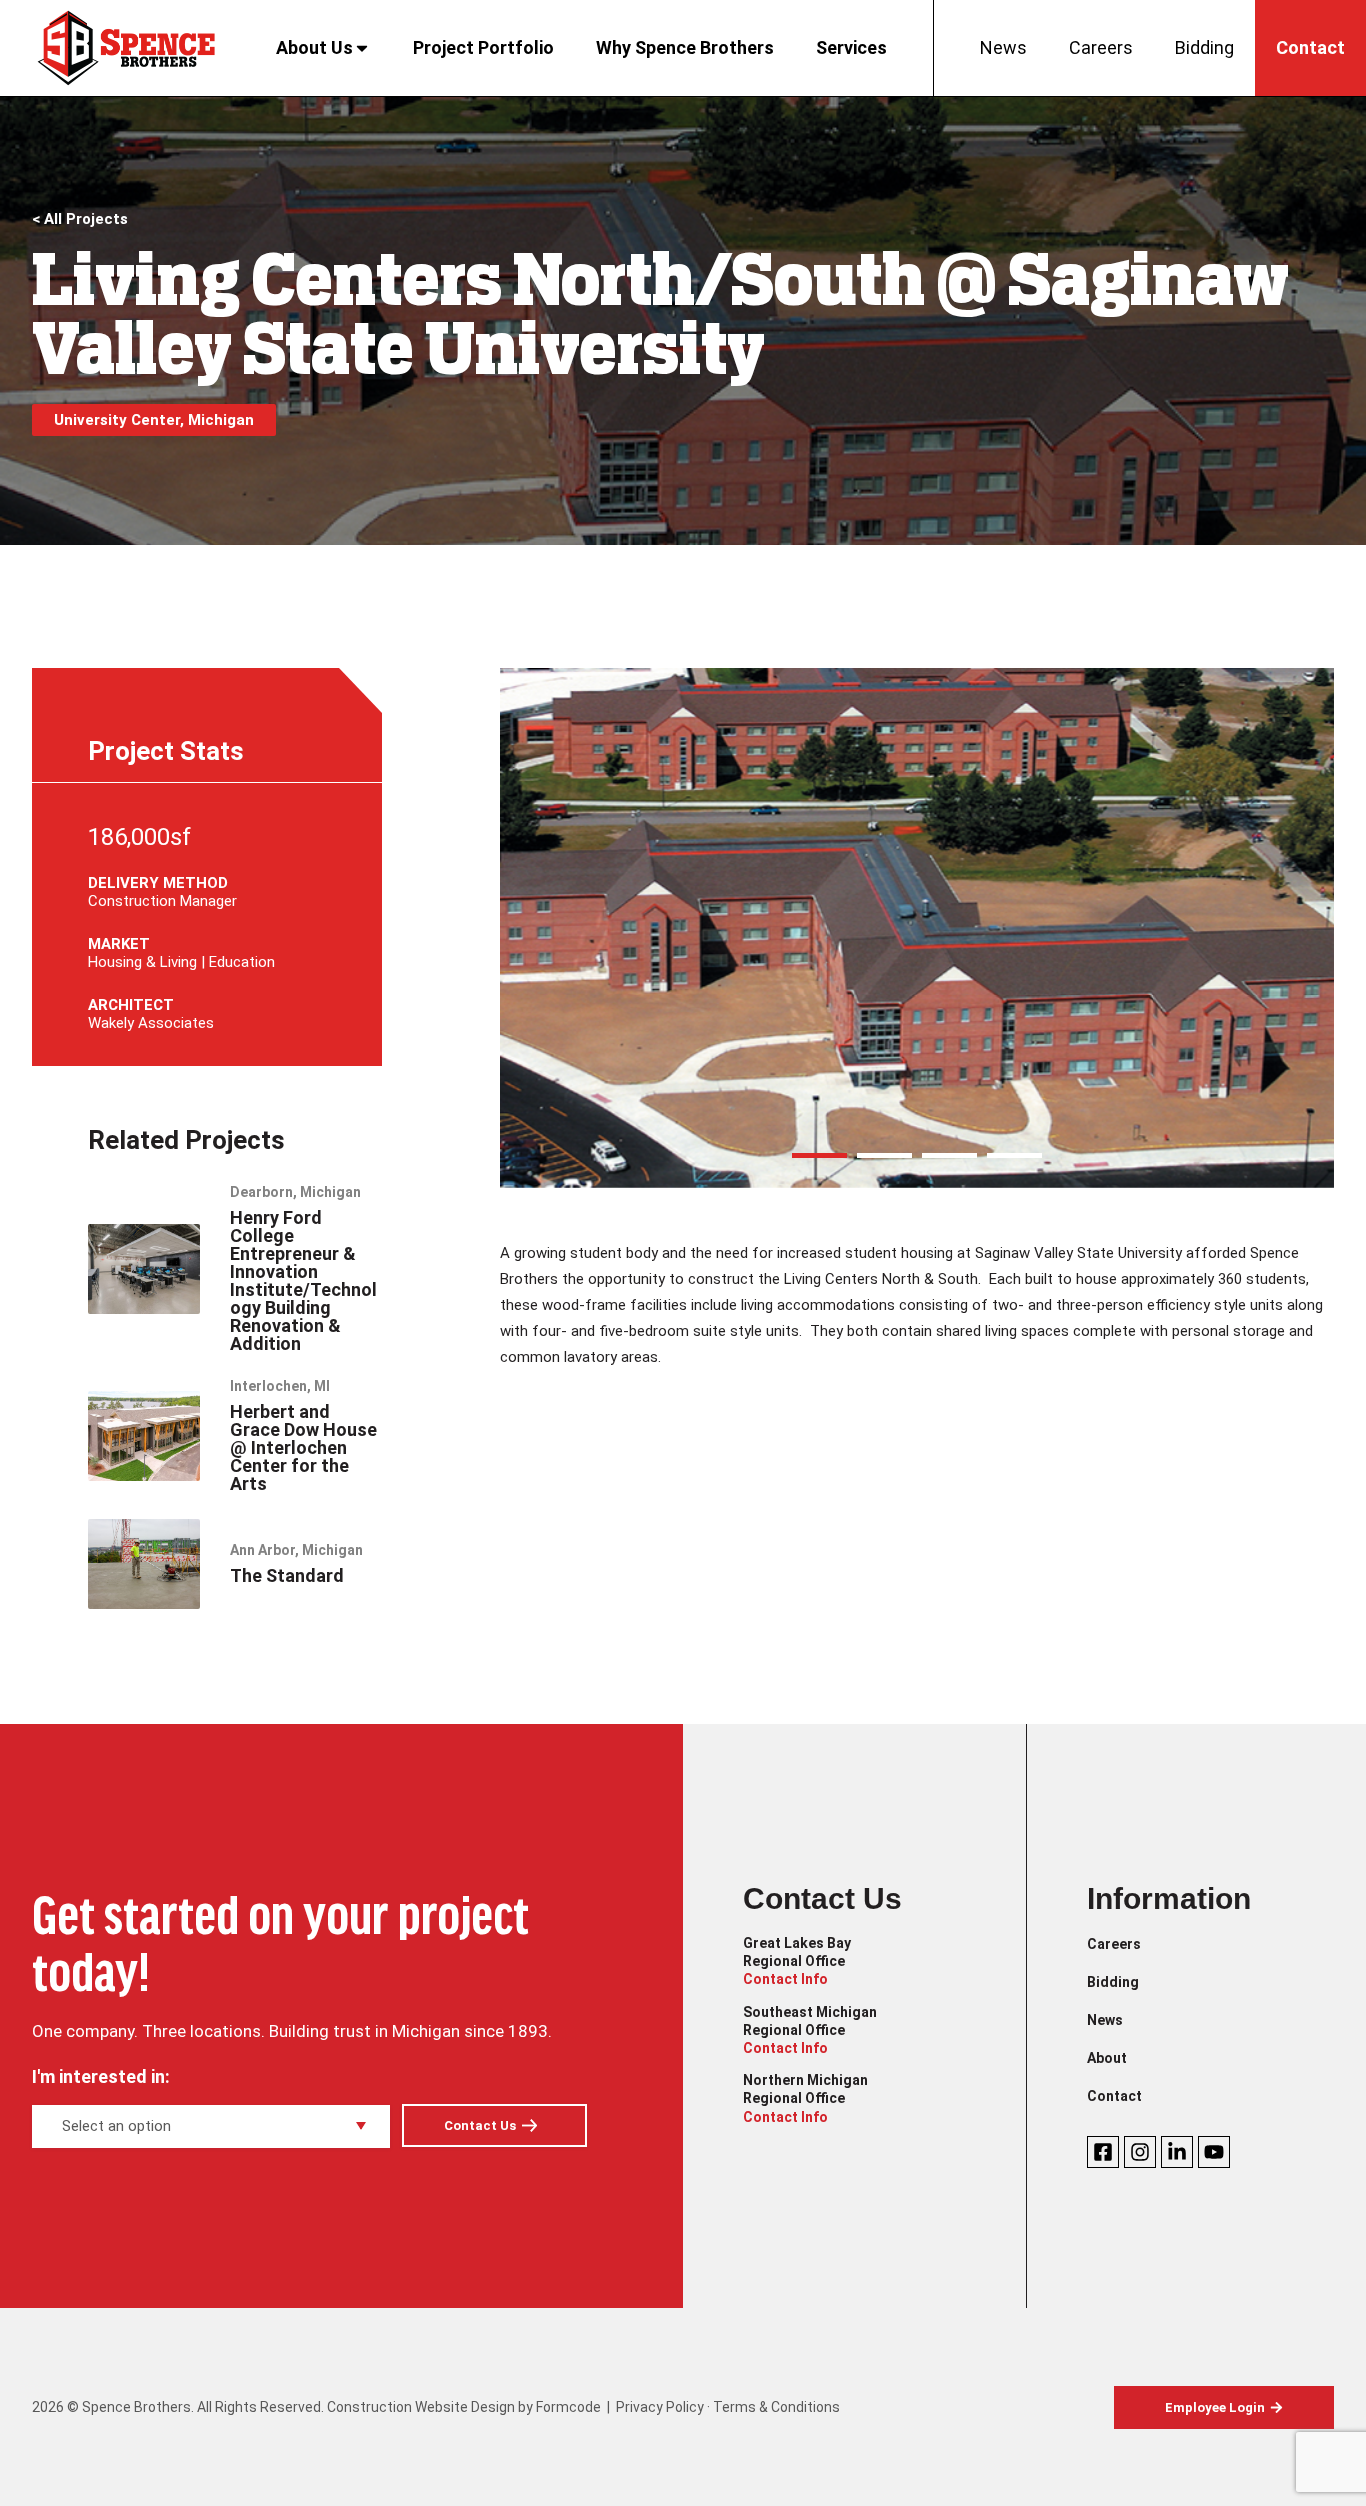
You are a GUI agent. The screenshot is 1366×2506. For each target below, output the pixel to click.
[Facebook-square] (1103, 2152)
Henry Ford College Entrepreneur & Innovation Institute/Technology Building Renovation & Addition (303, 1280)
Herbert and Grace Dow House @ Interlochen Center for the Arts (303, 1447)
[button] (819, 1155)
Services (851, 47)
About (1107, 2058)
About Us (314, 47)
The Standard (287, 1575)
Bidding (1204, 47)
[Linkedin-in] (1177, 2152)
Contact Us (480, 2125)
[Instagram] (1140, 2152)
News (1003, 47)
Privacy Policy (660, 2407)
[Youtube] (1214, 2152)
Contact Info (785, 1979)
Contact (1310, 47)
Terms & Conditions (776, 2407)
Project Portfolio (483, 47)
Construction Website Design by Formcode (464, 2407)
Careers (1101, 47)
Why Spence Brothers (685, 47)
